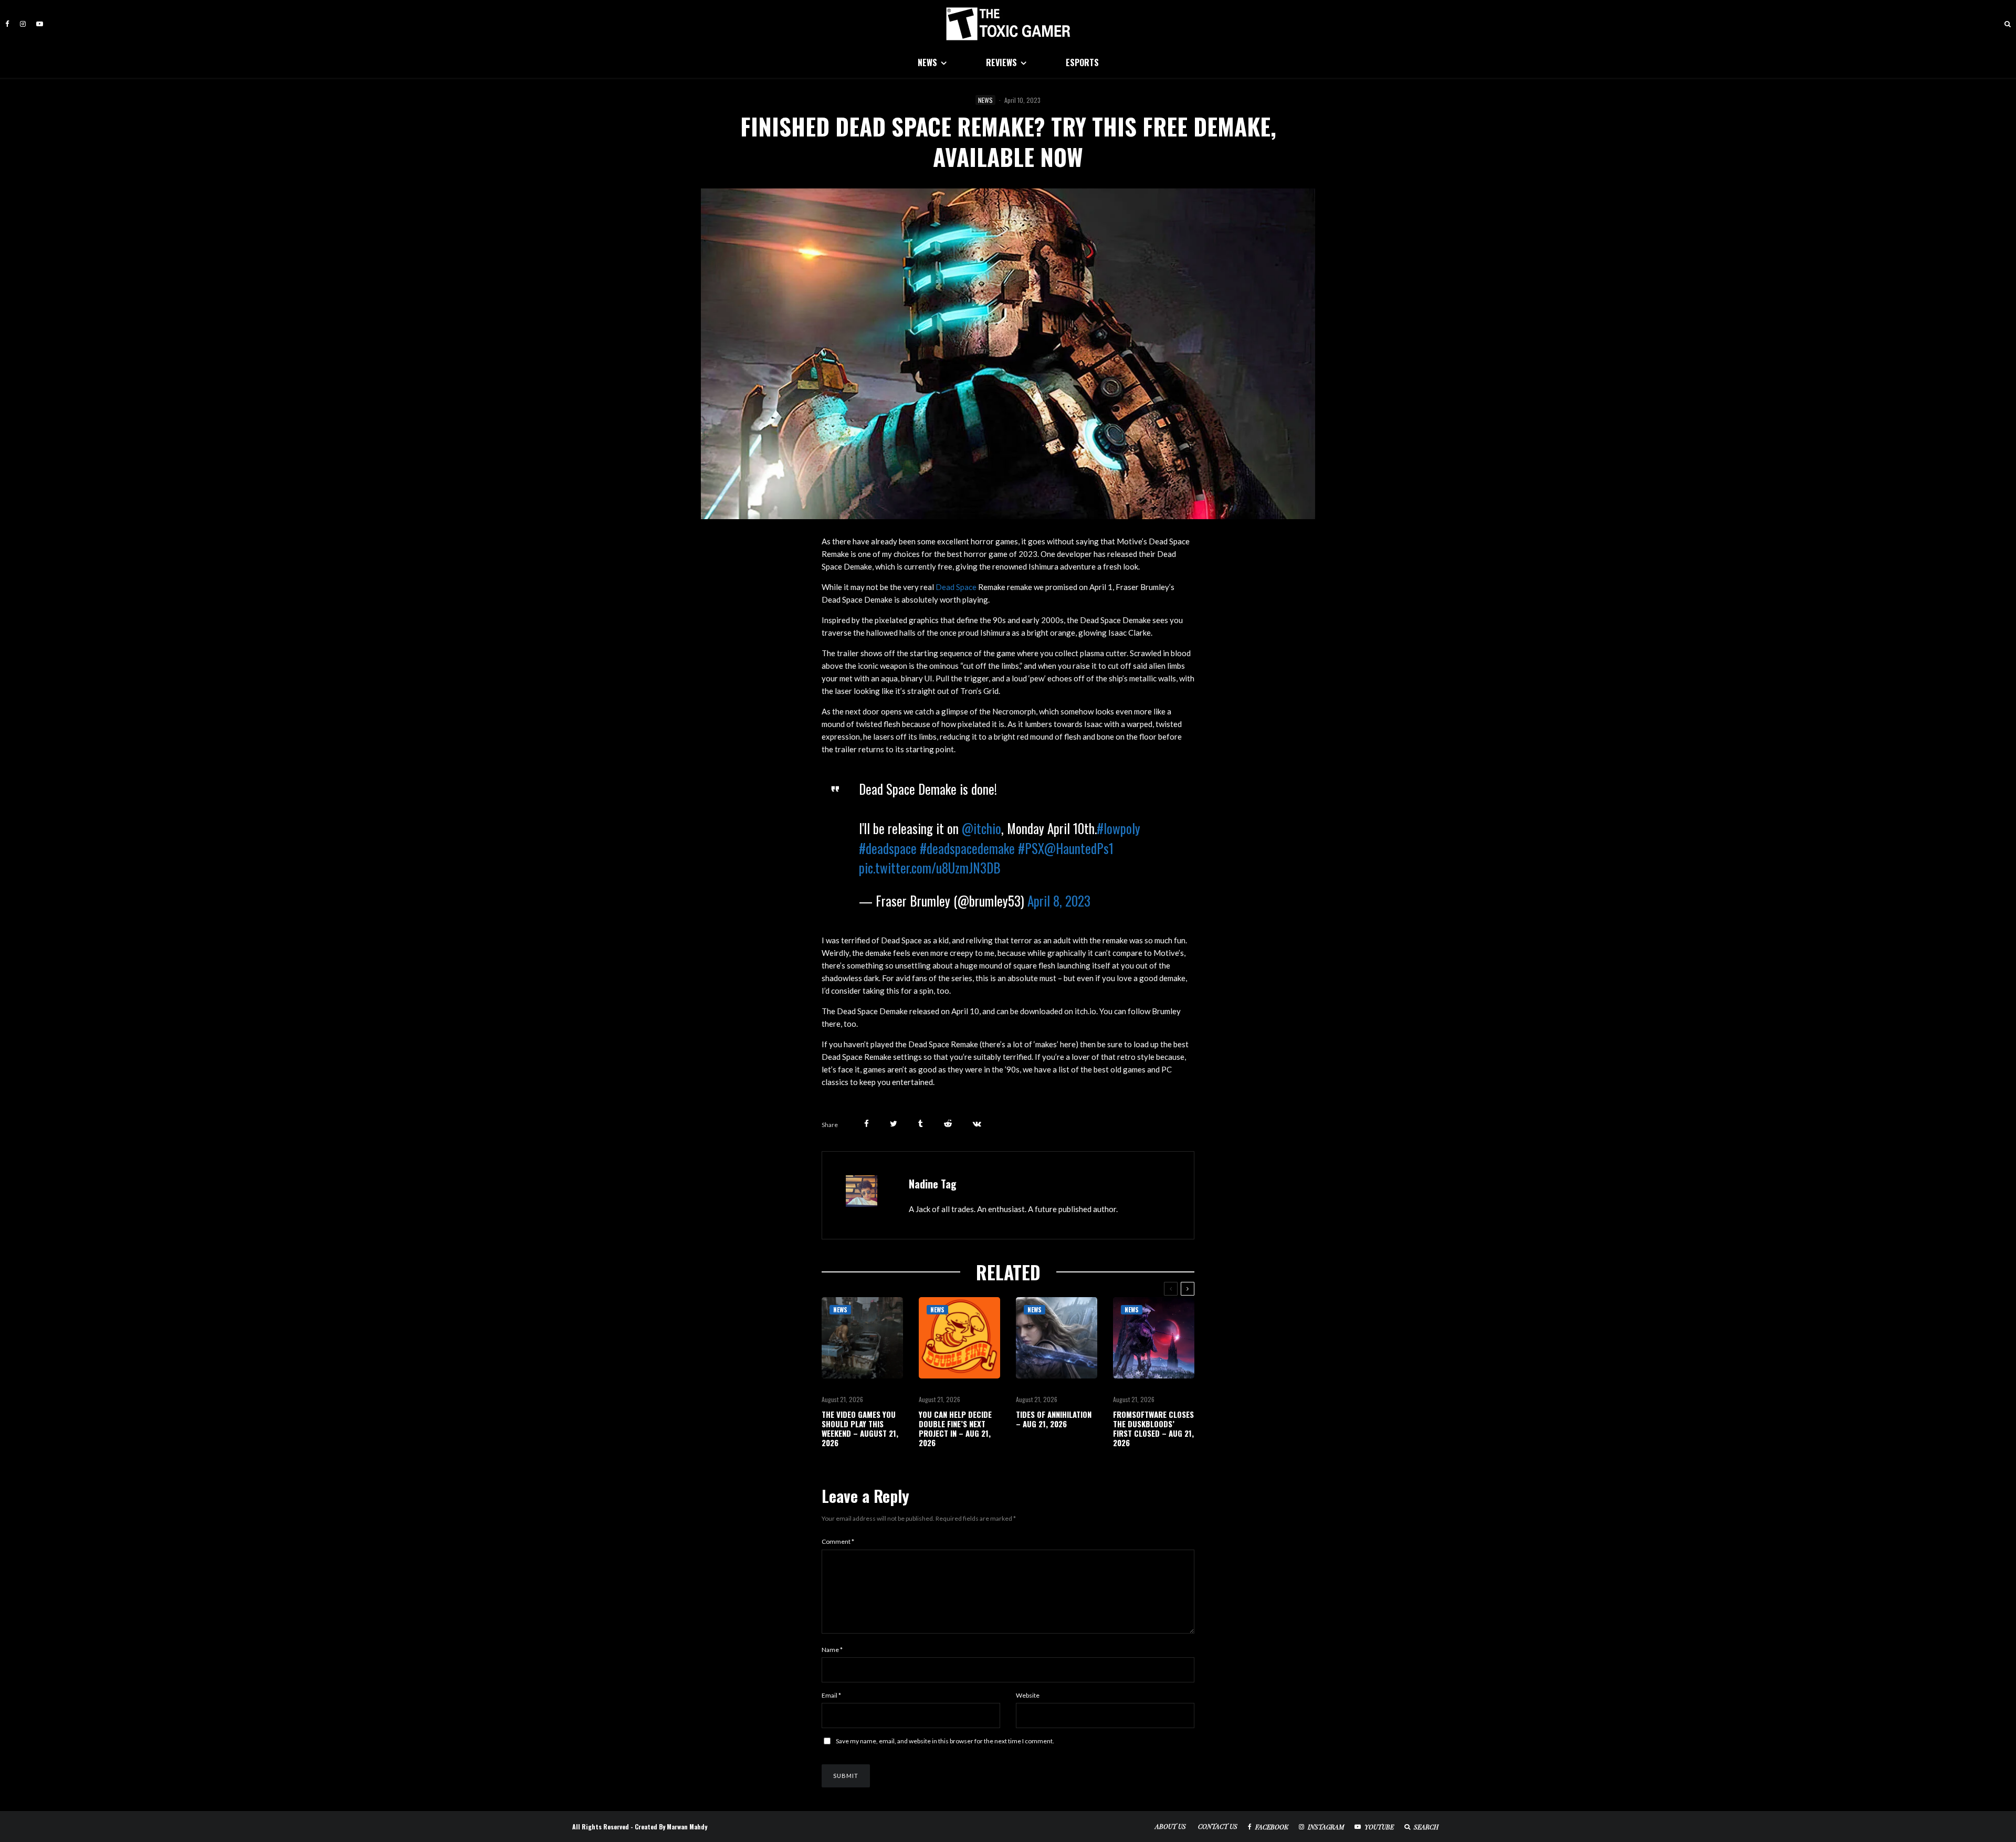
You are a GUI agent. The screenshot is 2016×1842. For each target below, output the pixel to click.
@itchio (981, 828)
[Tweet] (894, 1124)
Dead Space (956, 587)
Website (1028, 1695)
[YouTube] (40, 24)
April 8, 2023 (1059, 901)
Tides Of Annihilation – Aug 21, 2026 (1054, 1419)
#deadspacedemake (967, 848)
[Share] (867, 1124)
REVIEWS (1001, 62)
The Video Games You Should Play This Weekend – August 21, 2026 (860, 1428)
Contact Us (1218, 1826)
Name (832, 1650)
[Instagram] (23, 24)
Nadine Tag (933, 1184)
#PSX (1031, 848)
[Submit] (948, 1124)
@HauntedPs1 (1079, 848)
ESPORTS (1082, 62)
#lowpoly (1119, 828)
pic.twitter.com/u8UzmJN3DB (930, 867)
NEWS (927, 62)
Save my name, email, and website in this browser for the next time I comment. (945, 1741)
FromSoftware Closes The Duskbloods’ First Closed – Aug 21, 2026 (1153, 1428)
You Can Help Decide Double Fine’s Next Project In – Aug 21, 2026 (955, 1428)
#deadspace (888, 848)
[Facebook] (7, 24)
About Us (1170, 1826)
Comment (838, 1541)
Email (831, 1695)
